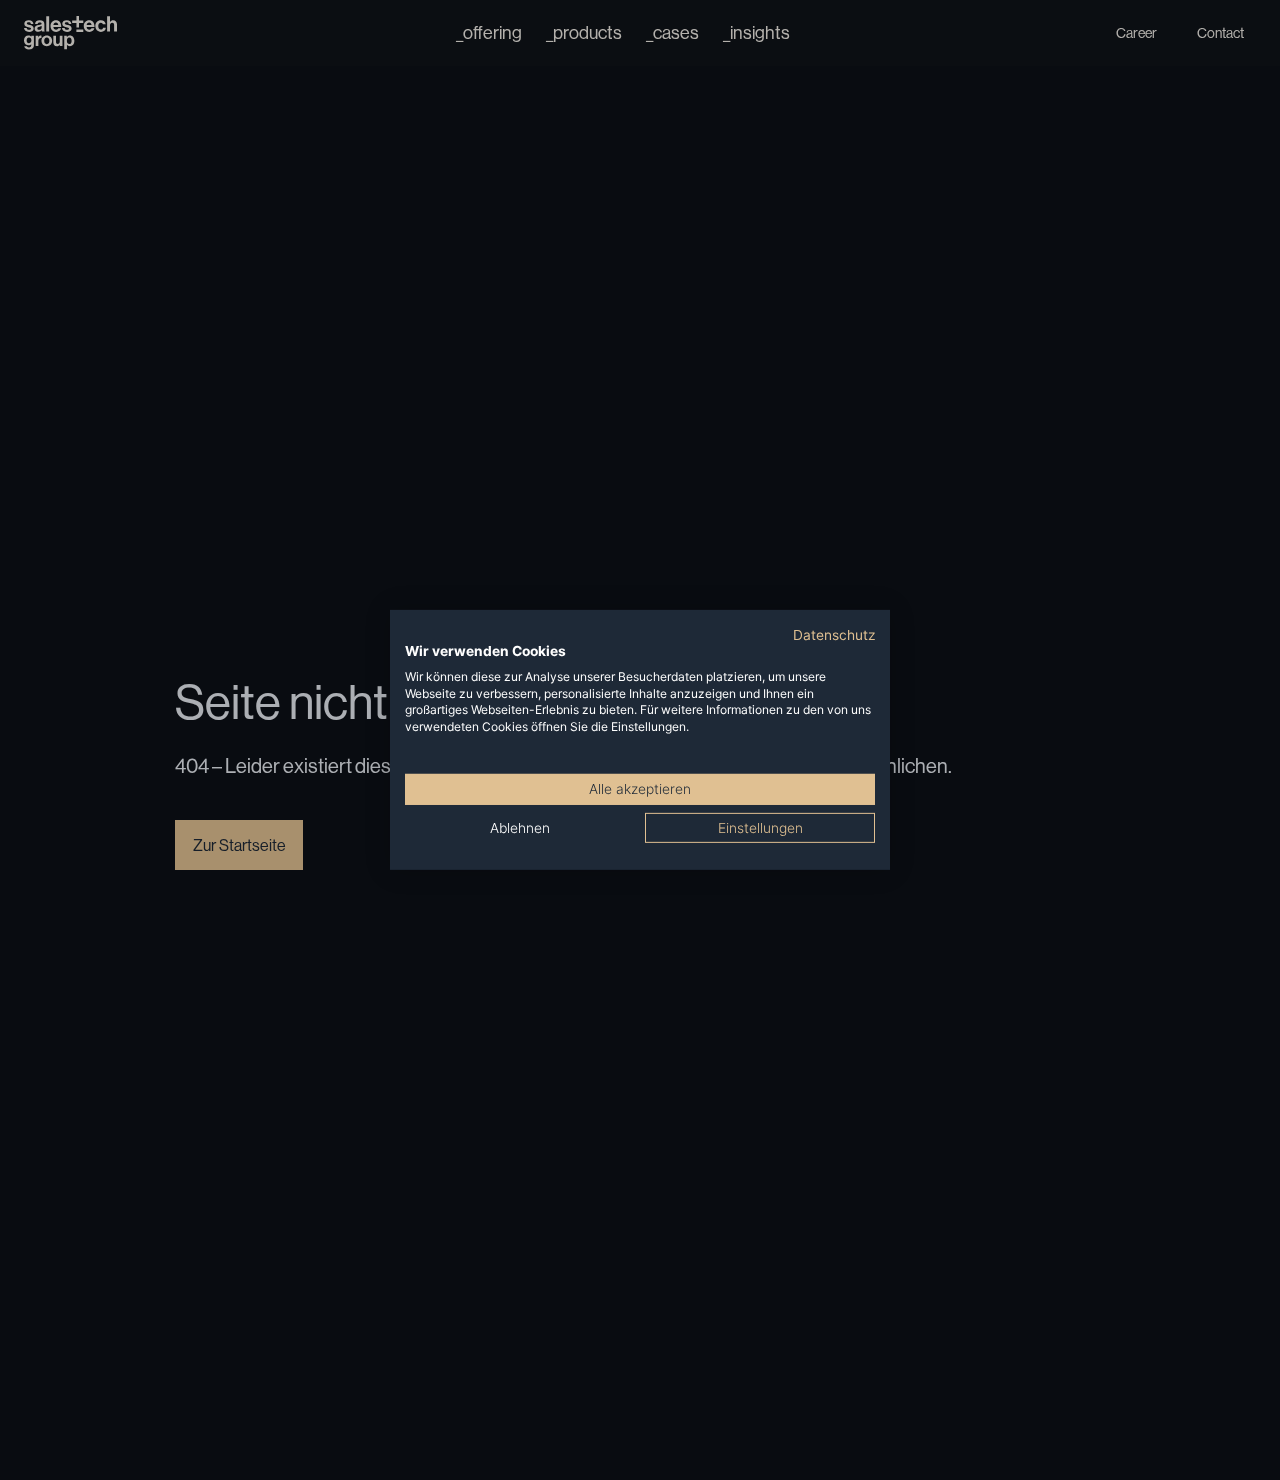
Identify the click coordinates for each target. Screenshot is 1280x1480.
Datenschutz (834, 635)
